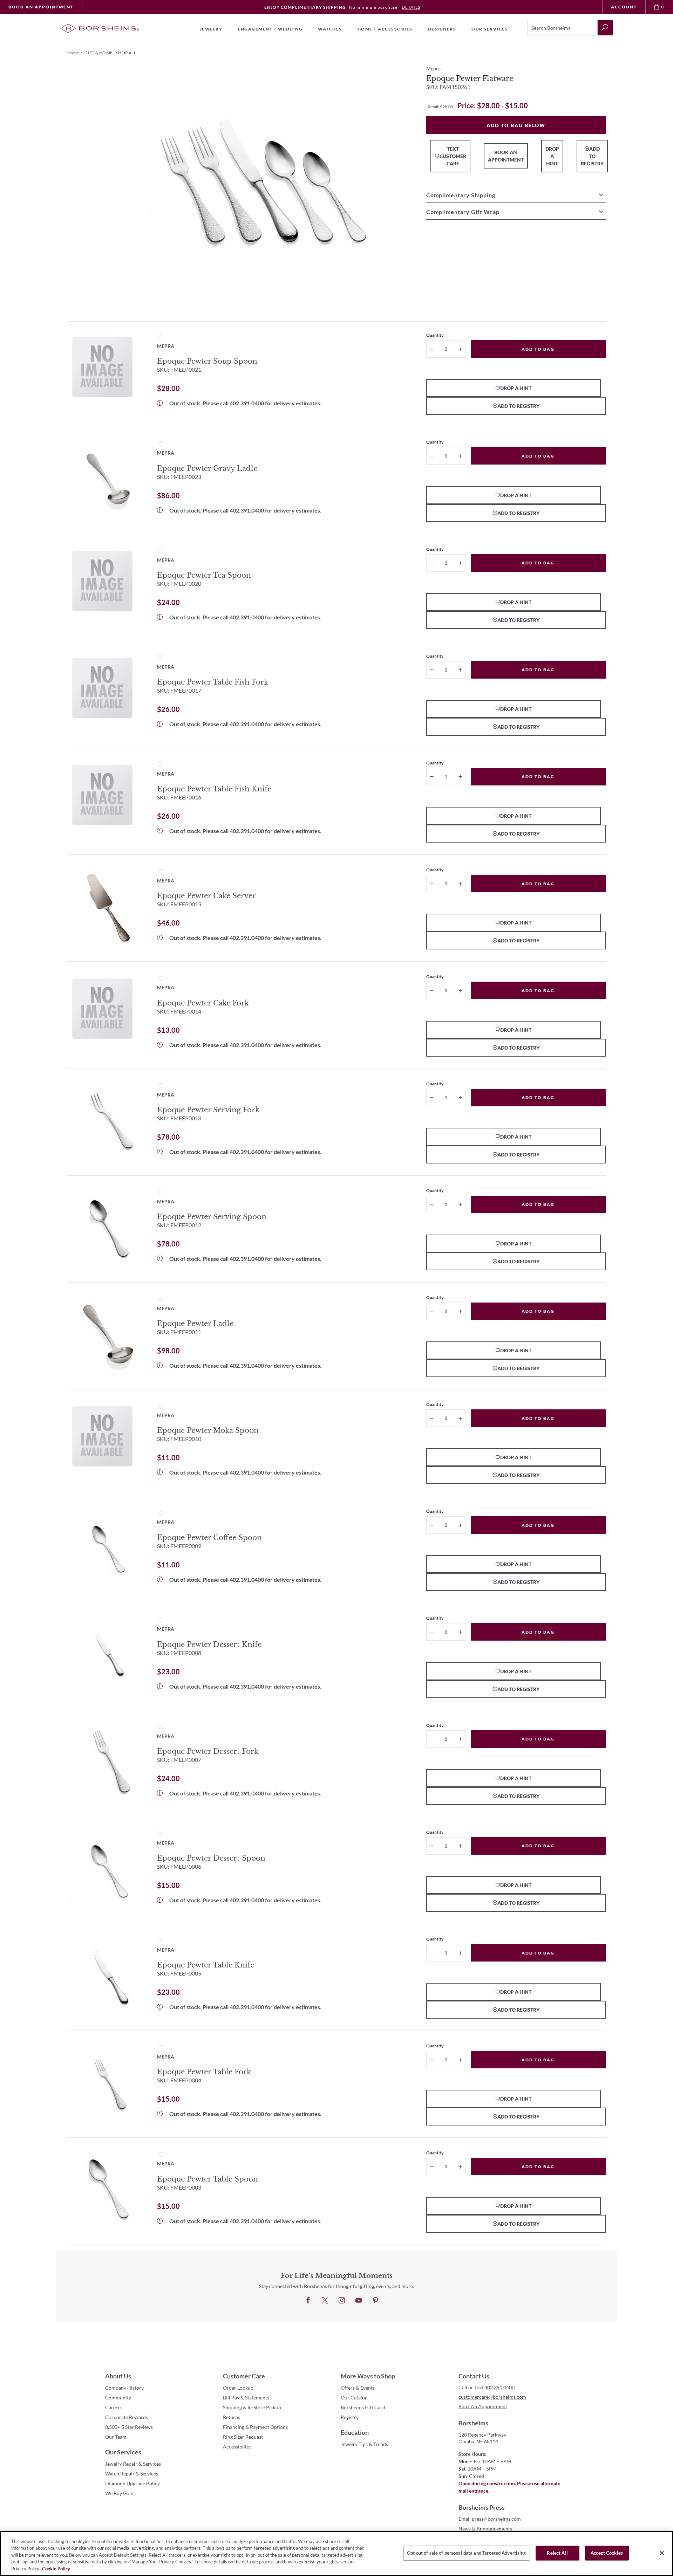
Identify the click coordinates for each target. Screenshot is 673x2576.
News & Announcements (485, 2529)
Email (490, 2519)
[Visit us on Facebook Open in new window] (308, 2301)
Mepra (433, 68)
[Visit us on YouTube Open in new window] (359, 2301)
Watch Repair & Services (132, 2474)
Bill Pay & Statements (246, 2397)
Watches (330, 29)
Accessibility (237, 2447)
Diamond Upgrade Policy (132, 2483)
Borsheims (473, 2423)
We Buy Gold (119, 2493)
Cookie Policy (56, 2569)
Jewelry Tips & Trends (364, 2444)
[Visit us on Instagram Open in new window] (342, 2301)
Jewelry (211, 29)
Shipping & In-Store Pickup (252, 2407)
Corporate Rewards (127, 2417)
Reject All (557, 2553)
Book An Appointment (41, 7)
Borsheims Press (482, 2507)
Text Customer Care (453, 156)
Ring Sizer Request (243, 2437)
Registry (350, 2417)
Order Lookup (238, 2388)
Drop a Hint (552, 156)
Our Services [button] (490, 29)
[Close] (662, 2553)
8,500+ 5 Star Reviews (129, 2427)
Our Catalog (354, 2398)
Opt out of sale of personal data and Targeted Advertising (466, 2553)
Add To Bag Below (516, 125)
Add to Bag (538, 349)
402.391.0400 (247, 403)
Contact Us (474, 2376)
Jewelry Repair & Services (133, 2464)
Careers (114, 2407)
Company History (124, 2388)
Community (118, 2398)
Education (355, 2432)
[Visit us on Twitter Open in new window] (325, 2301)
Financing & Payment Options (255, 2427)
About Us (118, 2376)
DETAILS (411, 7)
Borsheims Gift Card (363, 2407)
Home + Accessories (385, 29)
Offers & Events (358, 2388)
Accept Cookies (607, 2553)
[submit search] (605, 28)
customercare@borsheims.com (492, 2397)
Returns (232, 2417)
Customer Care (244, 2376)
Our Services (123, 2452)
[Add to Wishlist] (161, 337)
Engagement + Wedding (270, 29)
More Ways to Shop (368, 2376)
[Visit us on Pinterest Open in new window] (375, 2301)
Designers (442, 29)
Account (624, 7)
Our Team (116, 2437)
